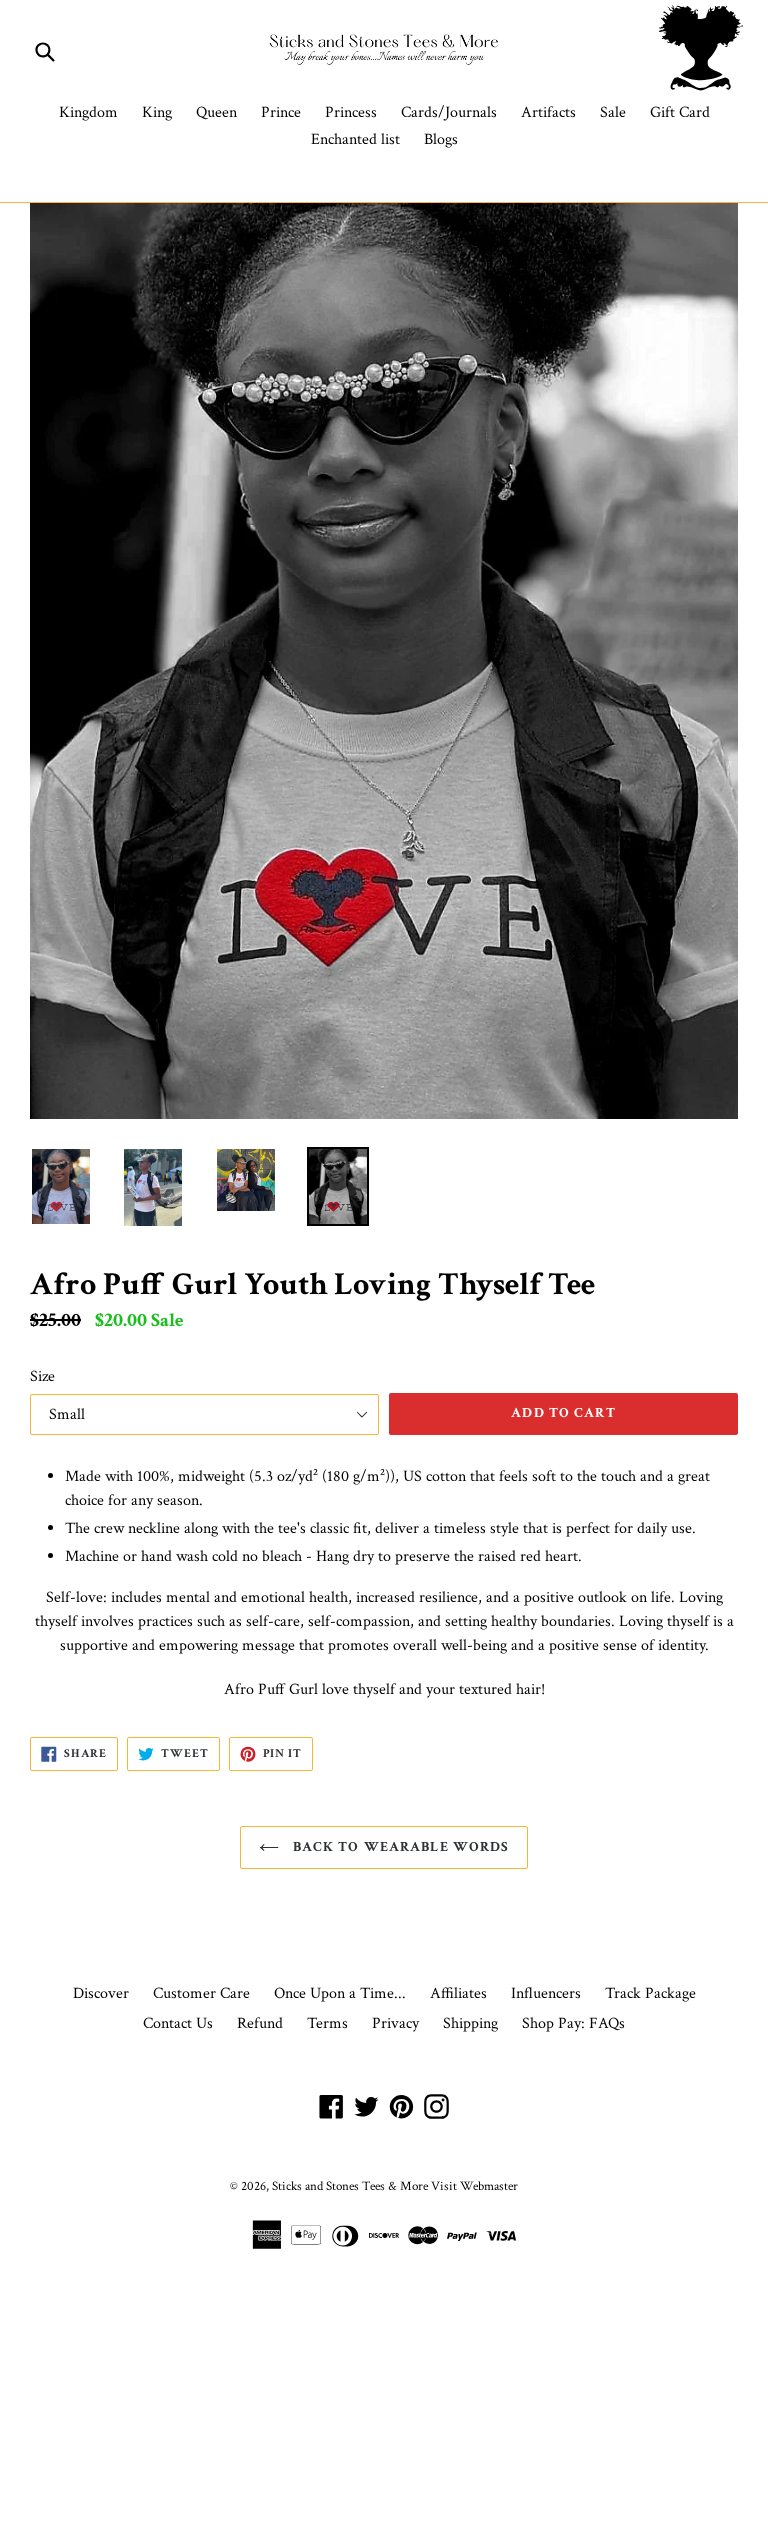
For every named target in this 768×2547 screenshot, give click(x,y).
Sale (613, 112)
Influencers (546, 1993)
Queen (216, 112)
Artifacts (548, 112)
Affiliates (458, 1993)
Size (42, 1376)
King (157, 112)
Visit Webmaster (474, 2186)
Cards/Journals (449, 112)
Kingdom (88, 112)
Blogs (441, 139)
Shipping (470, 2023)
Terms (327, 2023)
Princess (351, 112)
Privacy (395, 2023)
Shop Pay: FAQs (573, 2023)
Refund (260, 2023)
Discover (101, 1993)
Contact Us (178, 2023)
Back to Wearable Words (399, 1847)
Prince (281, 112)
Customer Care (201, 1993)
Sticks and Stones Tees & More (350, 2186)
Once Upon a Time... (340, 1993)
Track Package (650, 1993)
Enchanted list (355, 139)
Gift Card (680, 112)
